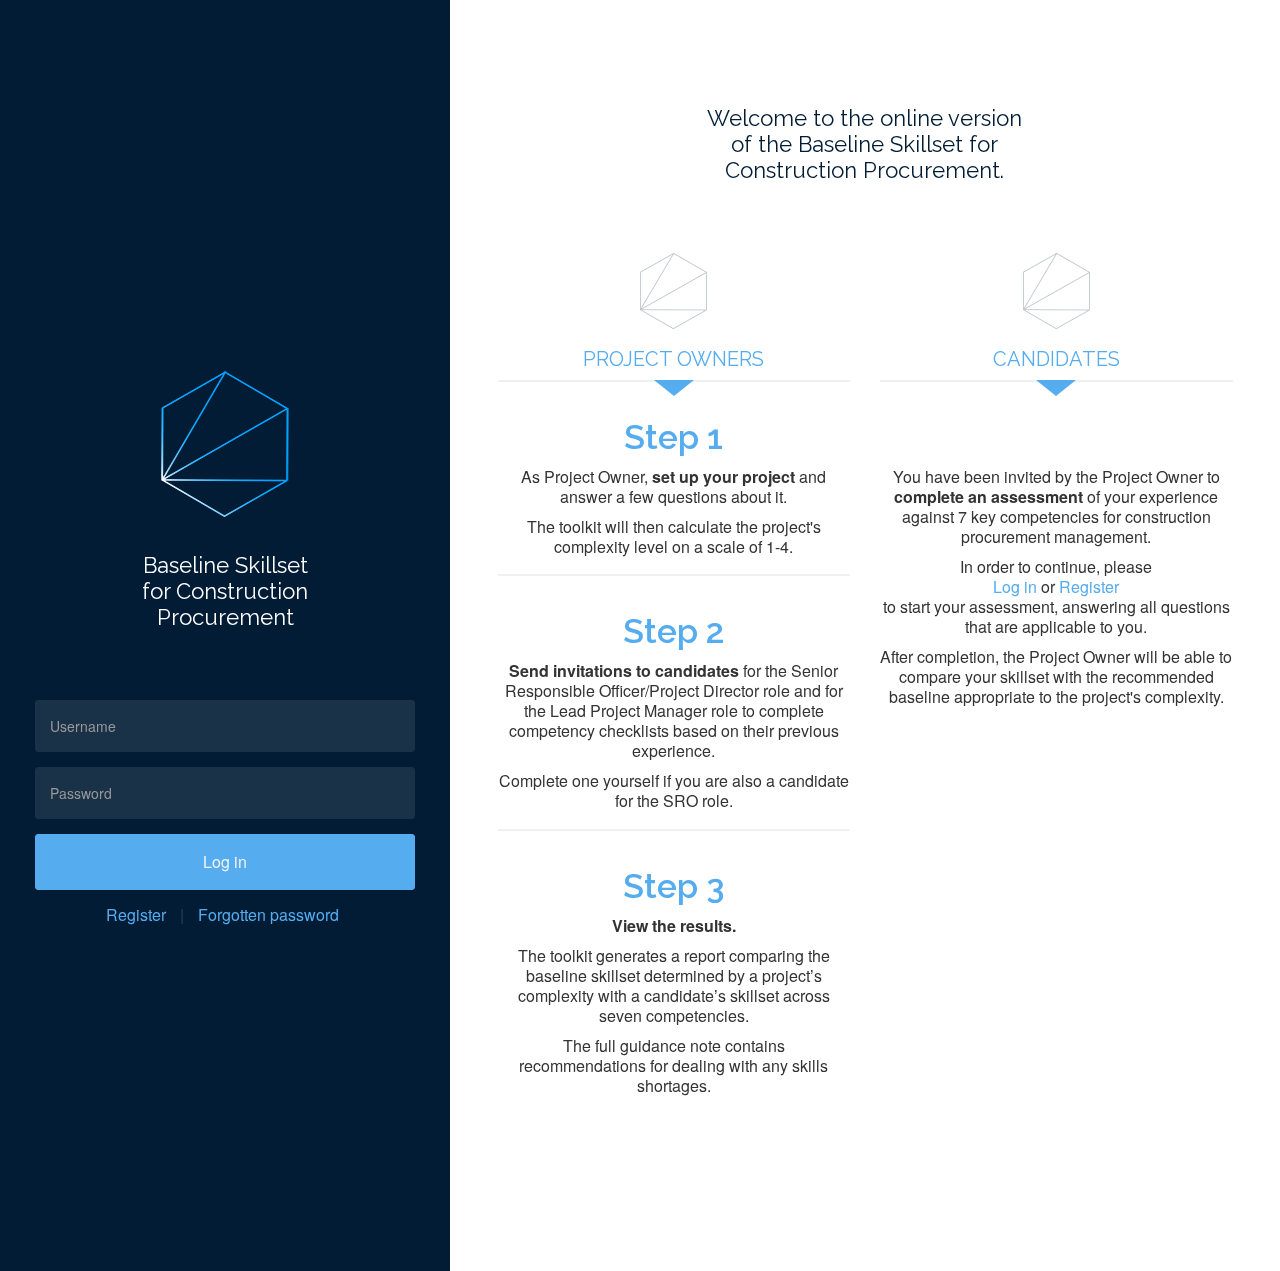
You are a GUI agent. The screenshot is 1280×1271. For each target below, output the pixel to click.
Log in (225, 861)
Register (136, 914)
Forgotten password (268, 914)
